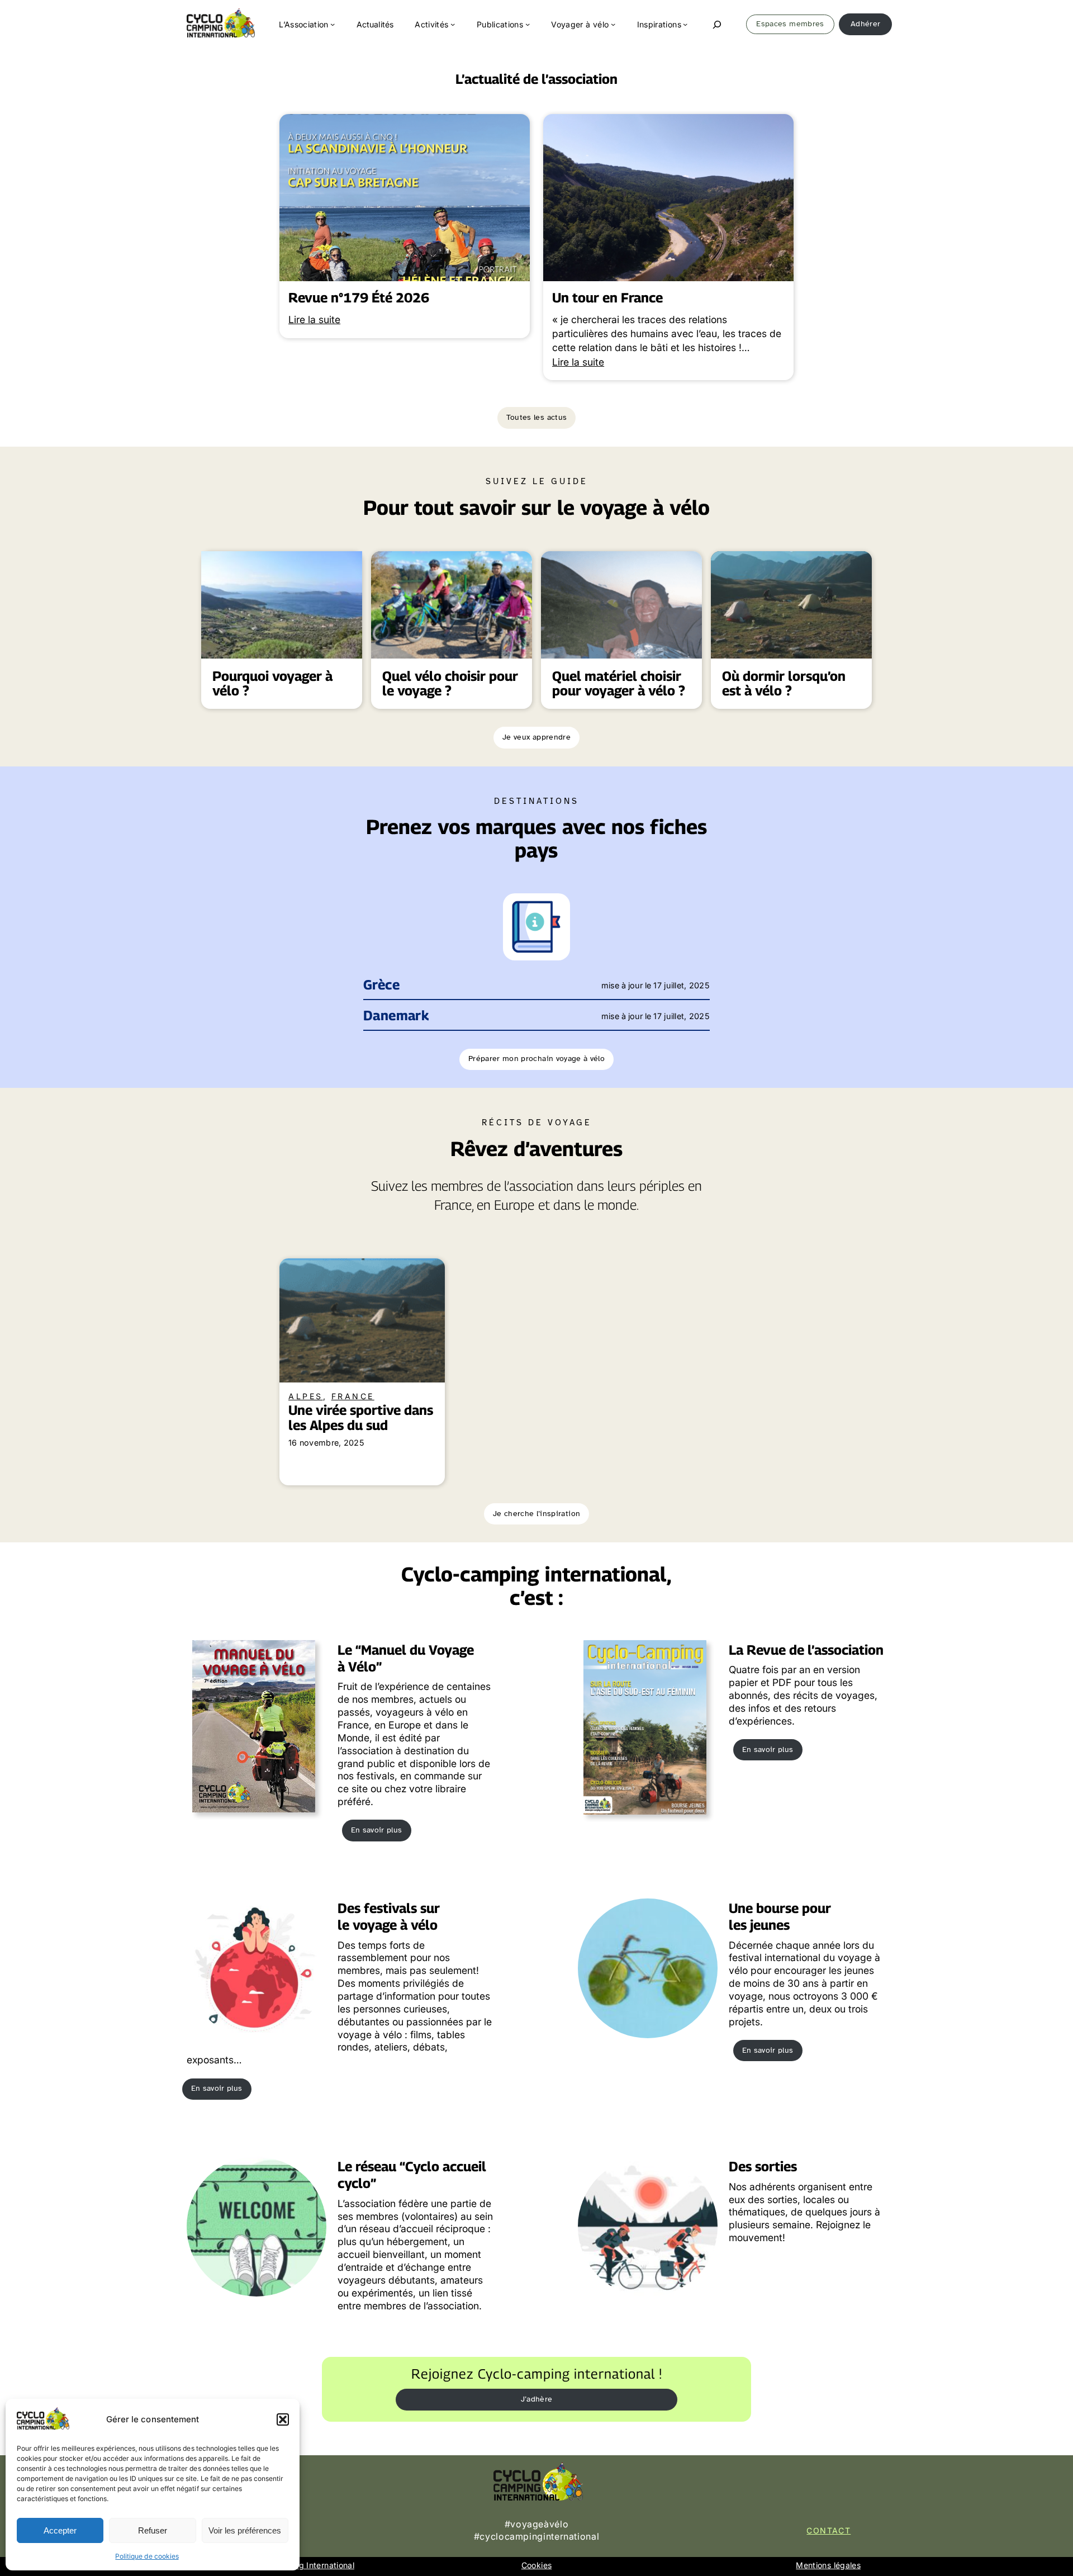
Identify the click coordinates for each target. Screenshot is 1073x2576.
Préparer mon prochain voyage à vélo (536, 1059)
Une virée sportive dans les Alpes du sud (361, 1418)
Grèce (381, 985)
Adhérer (865, 24)
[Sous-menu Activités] (453, 24)
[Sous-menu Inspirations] (685, 24)
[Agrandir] (556, 908)
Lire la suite (314, 319)
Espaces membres (790, 24)
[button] (283, 2419)
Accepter (60, 2530)
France (353, 1396)
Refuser (153, 2530)
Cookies (536, 2565)
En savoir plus (377, 1830)
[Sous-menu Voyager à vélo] (613, 24)
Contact (829, 2530)
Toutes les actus (537, 417)
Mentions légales (828, 2565)
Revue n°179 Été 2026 (359, 298)
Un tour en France (607, 298)
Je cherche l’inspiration (536, 1514)
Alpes (306, 1396)
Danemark (396, 1015)
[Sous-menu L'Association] (333, 24)
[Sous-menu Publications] (528, 24)
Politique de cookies (147, 2556)
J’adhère (537, 2399)
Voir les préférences (245, 2530)
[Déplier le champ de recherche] (717, 24)
